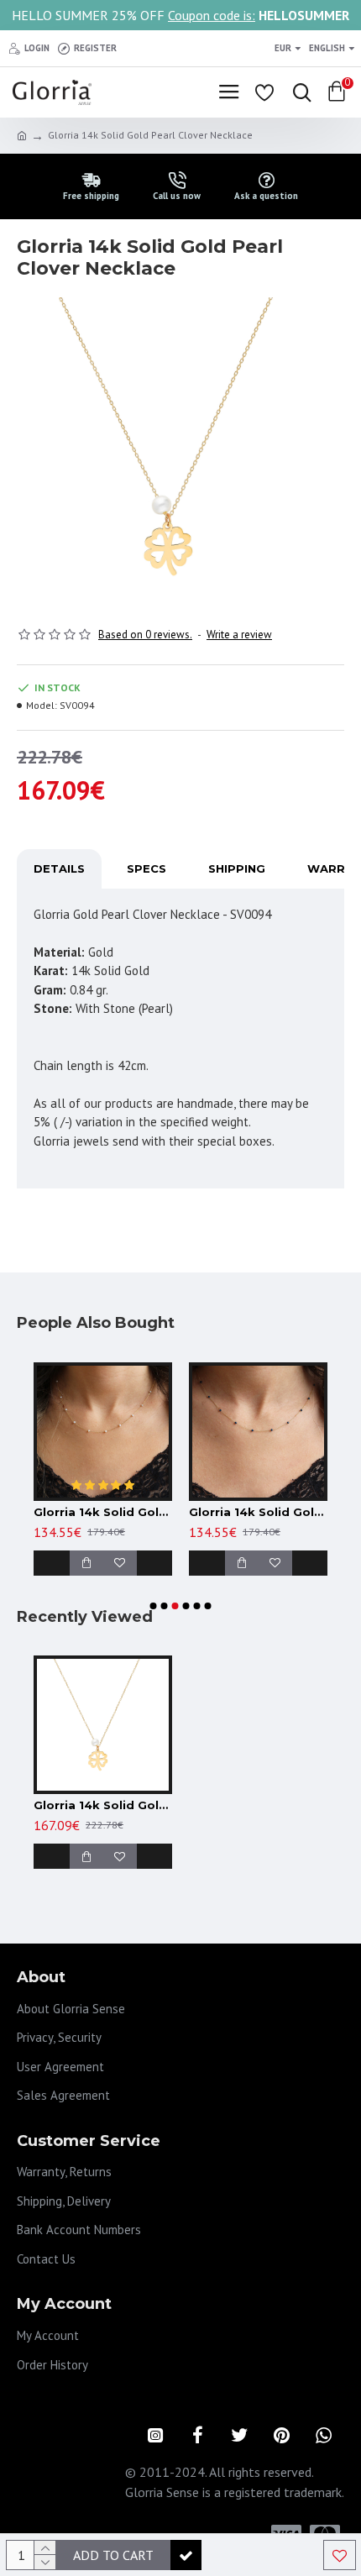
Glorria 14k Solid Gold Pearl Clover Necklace (103, 1805)
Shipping (237, 868)
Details (59, 868)
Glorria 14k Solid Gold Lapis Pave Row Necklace (258, 1512)
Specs (146, 868)
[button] (154, 1606)
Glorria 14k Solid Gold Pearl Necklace (103, 1512)
